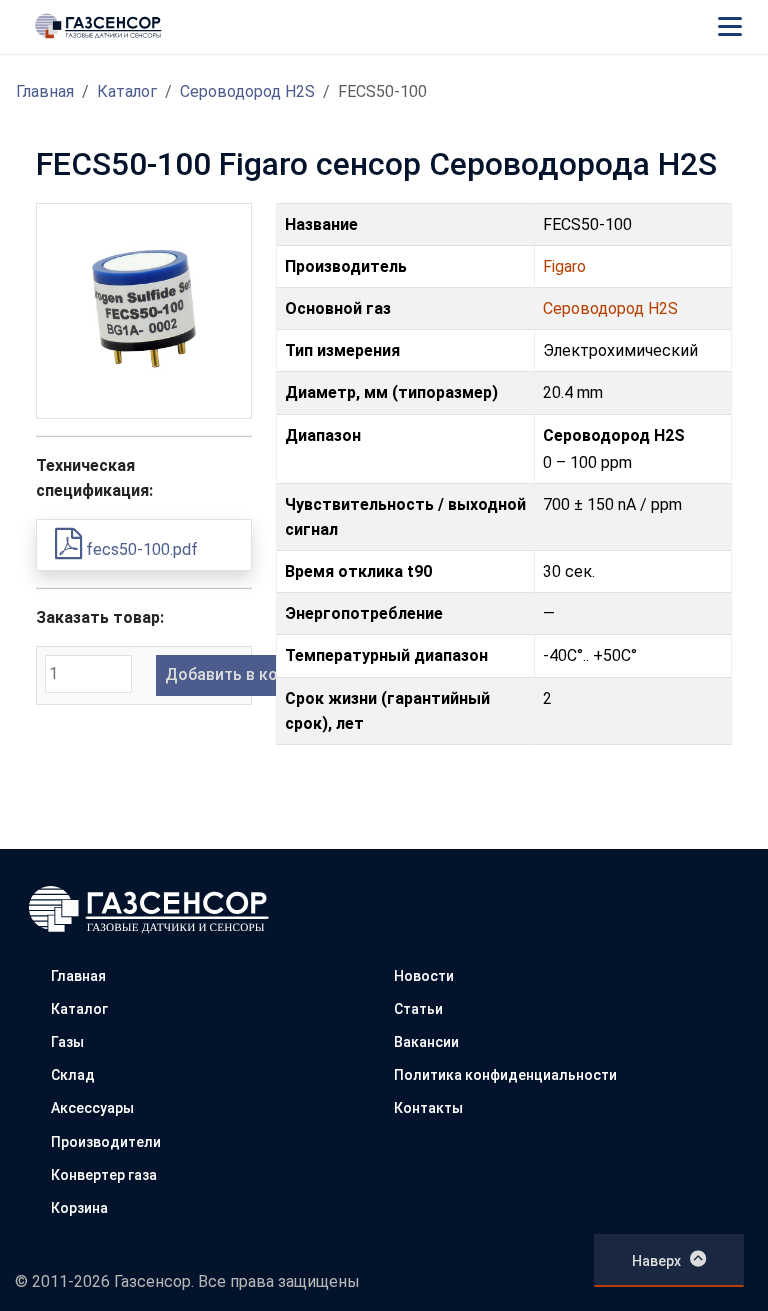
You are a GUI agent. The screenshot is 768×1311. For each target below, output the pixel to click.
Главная (45, 91)
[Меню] (730, 26)
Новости (424, 976)
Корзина (79, 1208)
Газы (67, 1042)
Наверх (656, 1261)
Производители (106, 1142)
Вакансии (426, 1042)
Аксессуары (92, 1108)
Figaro (564, 266)
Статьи (418, 1009)
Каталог (127, 91)
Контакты (428, 1108)
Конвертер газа (104, 1175)
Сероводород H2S (247, 91)
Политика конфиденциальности (505, 1075)
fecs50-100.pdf (140, 549)
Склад (73, 1075)
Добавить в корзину (243, 674)
